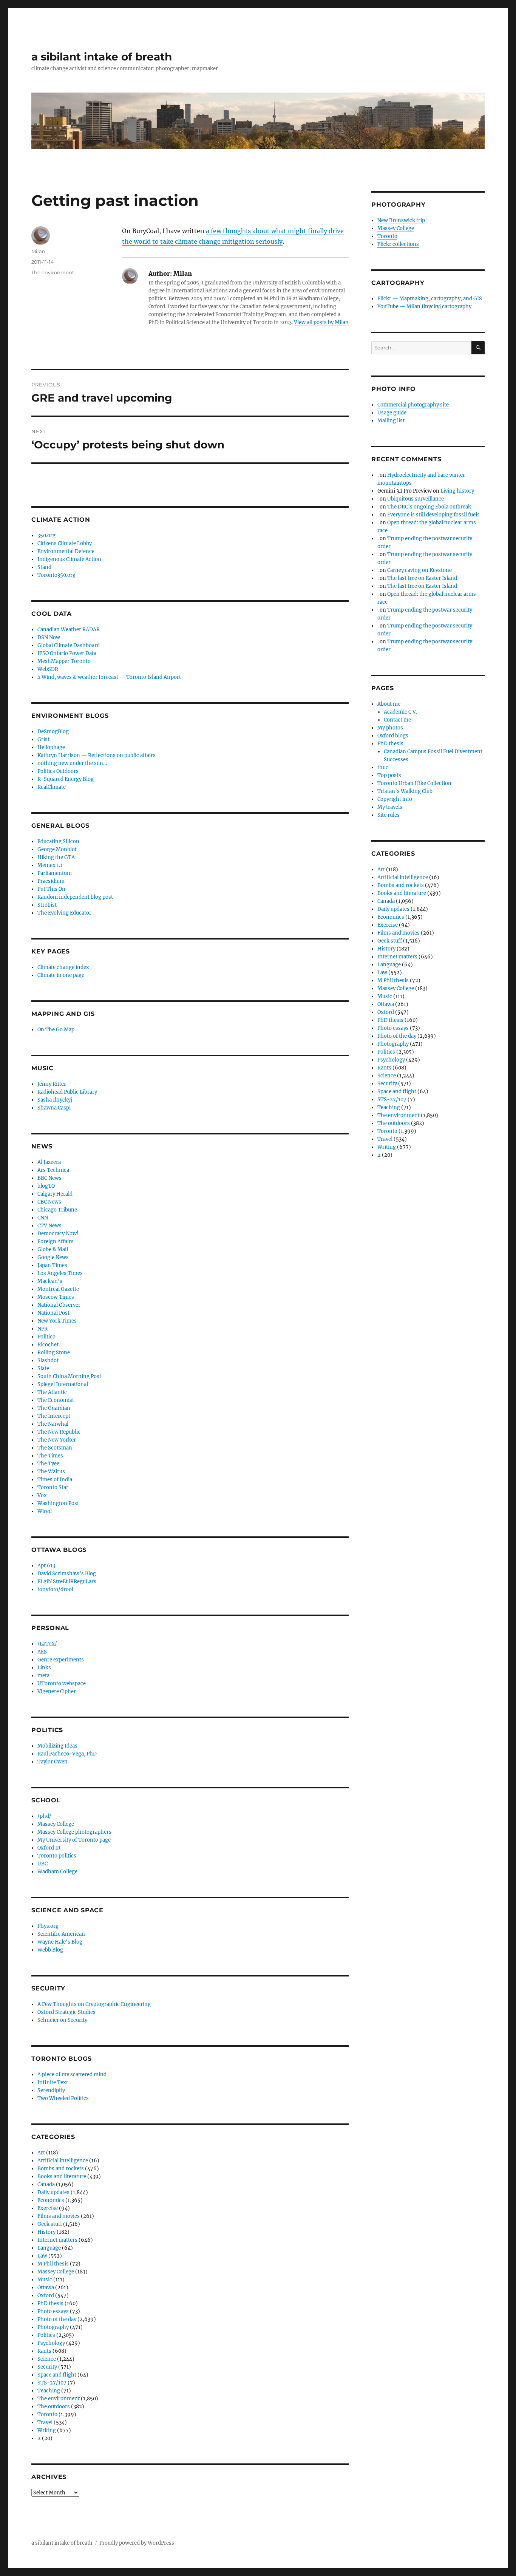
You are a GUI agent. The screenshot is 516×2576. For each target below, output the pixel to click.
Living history (457, 491)
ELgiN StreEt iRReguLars (67, 1582)
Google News (53, 1257)
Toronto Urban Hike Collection (414, 783)
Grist (43, 739)
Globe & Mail (53, 1249)
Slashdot (48, 1361)
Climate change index (63, 967)
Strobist (47, 905)
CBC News (49, 1202)
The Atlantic (52, 1392)
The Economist (56, 1400)
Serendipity (51, 2090)
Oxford (46, 2296)
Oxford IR (49, 1848)
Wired (45, 1511)
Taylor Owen (53, 1762)
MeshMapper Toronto (64, 661)
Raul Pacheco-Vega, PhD (67, 1754)
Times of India (55, 1480)
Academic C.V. (400, 712)
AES (42, 1652)
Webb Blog (50, 1950)
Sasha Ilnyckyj (55, 1100)
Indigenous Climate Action (69, 559)
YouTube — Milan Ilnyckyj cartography (424, 307)
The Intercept (54, 1416)
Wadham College (57, 1872)
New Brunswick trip (401, 220)
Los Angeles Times (60, 1273)
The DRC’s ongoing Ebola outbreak (429, 507)
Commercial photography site (413, 405)
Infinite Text (53, 2082)
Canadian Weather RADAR (69, 630)
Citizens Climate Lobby (65, 543)
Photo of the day (57, 2319)
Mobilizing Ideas (57, 1746)
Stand (44, 567)
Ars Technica (53, 1170)
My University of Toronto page (74, 1840)
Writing (47, 2430)
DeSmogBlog (53, 732)
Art (41, 2153)
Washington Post (58, 1503)
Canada (46, 2184)
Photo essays (53, 2311)
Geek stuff (50, 2224)
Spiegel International (63, 1384)
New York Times (57, 1321)
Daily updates (53, 2192)
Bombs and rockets (61, 2169)
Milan (38, 251)
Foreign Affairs (56, 1242)
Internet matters (57, 2240)
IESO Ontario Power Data (67, 653)
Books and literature (62, 2177)
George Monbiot (57, 849)
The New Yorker (57, 1440)
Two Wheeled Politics (63, 2098)
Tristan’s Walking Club (405, 791)
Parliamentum (55, 873)
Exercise (48, 2208)
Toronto (47, 2415)
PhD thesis (50, 2303)
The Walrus (51, 1472)
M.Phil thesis (53, 2264)
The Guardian (54, 1408)
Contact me (397, 720)
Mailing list (391, 421)
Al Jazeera (49, 1162)
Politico (46, 1337)
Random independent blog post (75, 897)
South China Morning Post (69, 1376)
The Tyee (48, 1464)
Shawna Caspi (54, 1108)
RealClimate (52, 787)
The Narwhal (53, 1424)
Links (44, 1668)
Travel (45, 2422)
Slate (43, 1368)
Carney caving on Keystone (419, 570)
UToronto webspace (62, 1684)
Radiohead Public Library (67, 1092)
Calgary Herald (55, 1194)
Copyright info (395, 799)
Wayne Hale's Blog (60, 1942)
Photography (53, 2327)
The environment (53, 272)
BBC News (49, 1178)
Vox (42, 1495)
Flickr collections (398, 244)
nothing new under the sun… (72, 763)
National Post (53, 1313)
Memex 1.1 (50, 865)
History (46, 2232)
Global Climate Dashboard (69, 645)
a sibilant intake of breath (102, 57)
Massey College (56, 1824)
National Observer (59, 1305)
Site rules (389, 815)
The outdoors (54, 2407)
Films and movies (59, 2216)
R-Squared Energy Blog (66, 779)
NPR (42, 1329)
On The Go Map (56, 1030)
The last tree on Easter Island (422, 578)
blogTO (46, 1186)
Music (45, 2280)
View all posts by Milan (321, 322)
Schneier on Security (62, 2020)
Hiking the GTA (56, 857)
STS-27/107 (52, 2383)
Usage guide (392, 413)
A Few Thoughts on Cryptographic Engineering (94, 2004)
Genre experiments (61, 1660)
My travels (390, 807)
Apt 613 (46, 1566)
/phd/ (44, 1816)
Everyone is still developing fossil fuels (433, 515)
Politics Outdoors (58, 771)
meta (43, 1676)
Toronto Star (53, 1487)
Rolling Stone (54, 1353)
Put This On (51, 889)
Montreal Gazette (58, 1289)
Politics (46, 2335)
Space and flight (57, 2375)
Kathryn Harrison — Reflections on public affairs (97, 755)
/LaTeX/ (47, 1644)
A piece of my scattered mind (72, 2075)
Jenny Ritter (52, 1084)
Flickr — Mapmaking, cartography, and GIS (430, 299)
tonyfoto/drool (55, 1589)
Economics (51, 2200)
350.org (46, 535)
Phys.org (48, 1926)
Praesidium (51, 881)
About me (389, 704)
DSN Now (49, 637)
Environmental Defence (66, 551)
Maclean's (50, 1281)
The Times (50, 1456)
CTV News (49, 1226)
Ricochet (48, 1345)
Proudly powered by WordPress (137, 2543)
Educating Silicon (58, 841)
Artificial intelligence (63, 2161)
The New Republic (59, 1432)
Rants (44, 2351)
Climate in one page (61, 975)
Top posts (389, 775)
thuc (383, 767)
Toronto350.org (56, 575)
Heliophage (51, 747)
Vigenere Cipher (57, 1691)
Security (47, 2367)
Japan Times (52, 1265)
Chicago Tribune (57, 1210)
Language (49, 2248)
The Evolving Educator (64, 913)
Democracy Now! (58, 1234)
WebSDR (48, 669)
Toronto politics (57, 1856)
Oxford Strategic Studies (66, 2012)
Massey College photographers (74, 1832)
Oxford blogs (393, 736)
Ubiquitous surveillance (416, 499)
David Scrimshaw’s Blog (67, 1574)
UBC (42, 1864)
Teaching (49, 2391)
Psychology (51, 2343)
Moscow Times (56, 1297)
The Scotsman (55, 1448)
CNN (43, 1218)
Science (47, 2359)
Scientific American (61, 1934)
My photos (390, 728)
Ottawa (46, 2288)
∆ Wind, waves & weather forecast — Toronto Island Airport (109, 677)
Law (42, 2256)
